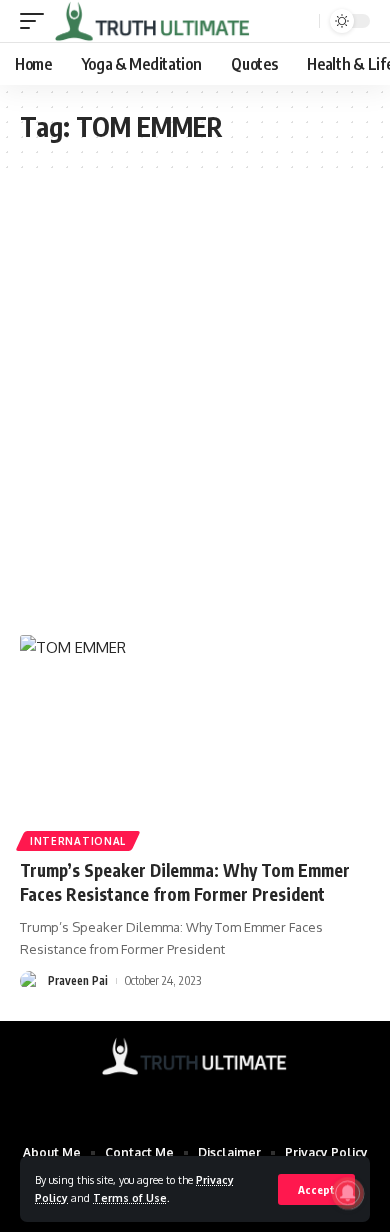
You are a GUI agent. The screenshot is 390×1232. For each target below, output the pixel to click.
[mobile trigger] (37, 21)
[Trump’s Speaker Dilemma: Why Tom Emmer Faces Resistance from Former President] (195, 740)
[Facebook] (156, 1099)
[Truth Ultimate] (153, 21)
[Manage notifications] (348, 1193)
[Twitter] (182, 1099)
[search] (302, 21)
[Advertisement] (195, 402)
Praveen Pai (78, 980)
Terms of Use (130, 1197)
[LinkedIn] (234, 1099)
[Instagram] (208, 1099)
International (78, 841)
